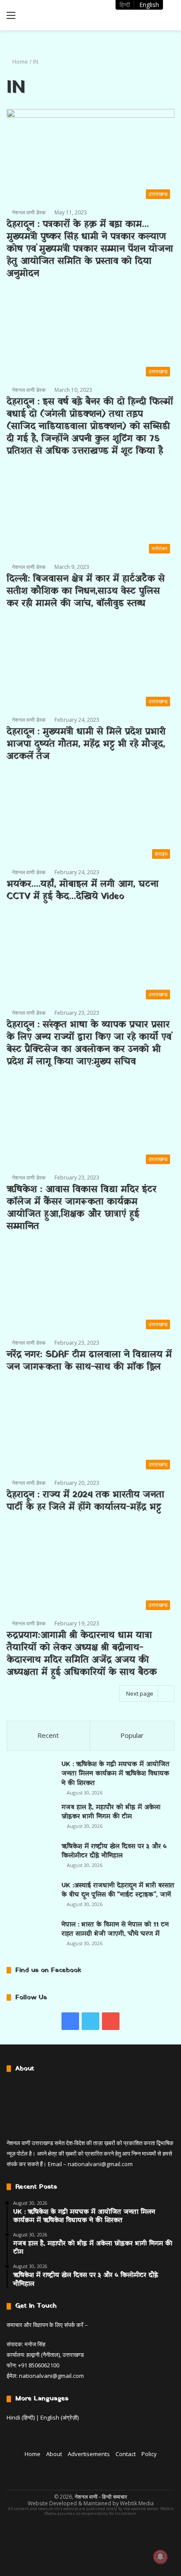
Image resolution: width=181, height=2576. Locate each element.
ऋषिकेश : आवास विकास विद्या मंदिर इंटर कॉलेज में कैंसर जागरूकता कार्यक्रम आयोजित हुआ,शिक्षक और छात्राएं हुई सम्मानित (81, 1208)
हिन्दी (125, 5)
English (149, 5)
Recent (48, 1735)
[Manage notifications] (160, 2557)
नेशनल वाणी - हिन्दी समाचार (101, 2497)
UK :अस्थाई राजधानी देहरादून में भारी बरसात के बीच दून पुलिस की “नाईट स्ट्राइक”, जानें (118, 1890)
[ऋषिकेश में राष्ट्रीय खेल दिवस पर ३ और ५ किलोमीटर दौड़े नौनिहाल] (31, 1858)
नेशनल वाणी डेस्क (29, 212)
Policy (149, 2454)
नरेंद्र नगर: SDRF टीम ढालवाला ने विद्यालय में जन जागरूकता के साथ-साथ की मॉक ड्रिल (89, 1361)
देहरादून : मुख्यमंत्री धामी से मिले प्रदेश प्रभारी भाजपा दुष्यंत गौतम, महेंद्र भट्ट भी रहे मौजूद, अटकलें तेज (86, 744)
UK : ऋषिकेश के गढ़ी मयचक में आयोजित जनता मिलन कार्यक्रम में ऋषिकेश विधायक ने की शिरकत (116, 1774)
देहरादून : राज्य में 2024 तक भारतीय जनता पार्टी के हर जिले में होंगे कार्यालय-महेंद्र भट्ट (85, 1501)
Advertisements (89, 2454)
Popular (132, 1735)
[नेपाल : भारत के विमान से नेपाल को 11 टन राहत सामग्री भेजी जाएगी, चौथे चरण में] (31, 1936)
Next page (140, 1693)
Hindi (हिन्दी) (21, 2417)
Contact (126, 2454)
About (54, 2454)
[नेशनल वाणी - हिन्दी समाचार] (57, 15)
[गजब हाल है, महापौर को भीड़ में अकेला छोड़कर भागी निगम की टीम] (31, 1819)
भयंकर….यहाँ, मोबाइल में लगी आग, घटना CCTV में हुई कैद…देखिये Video (83, 890)
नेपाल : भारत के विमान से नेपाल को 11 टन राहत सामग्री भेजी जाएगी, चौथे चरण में (115, 1930)
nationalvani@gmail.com (100, 2164)
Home (20, 62)
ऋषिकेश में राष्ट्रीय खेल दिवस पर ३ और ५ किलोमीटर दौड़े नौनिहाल (114, 1851)
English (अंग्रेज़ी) (60, 2417)
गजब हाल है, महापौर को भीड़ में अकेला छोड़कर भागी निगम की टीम (111, 1812)
